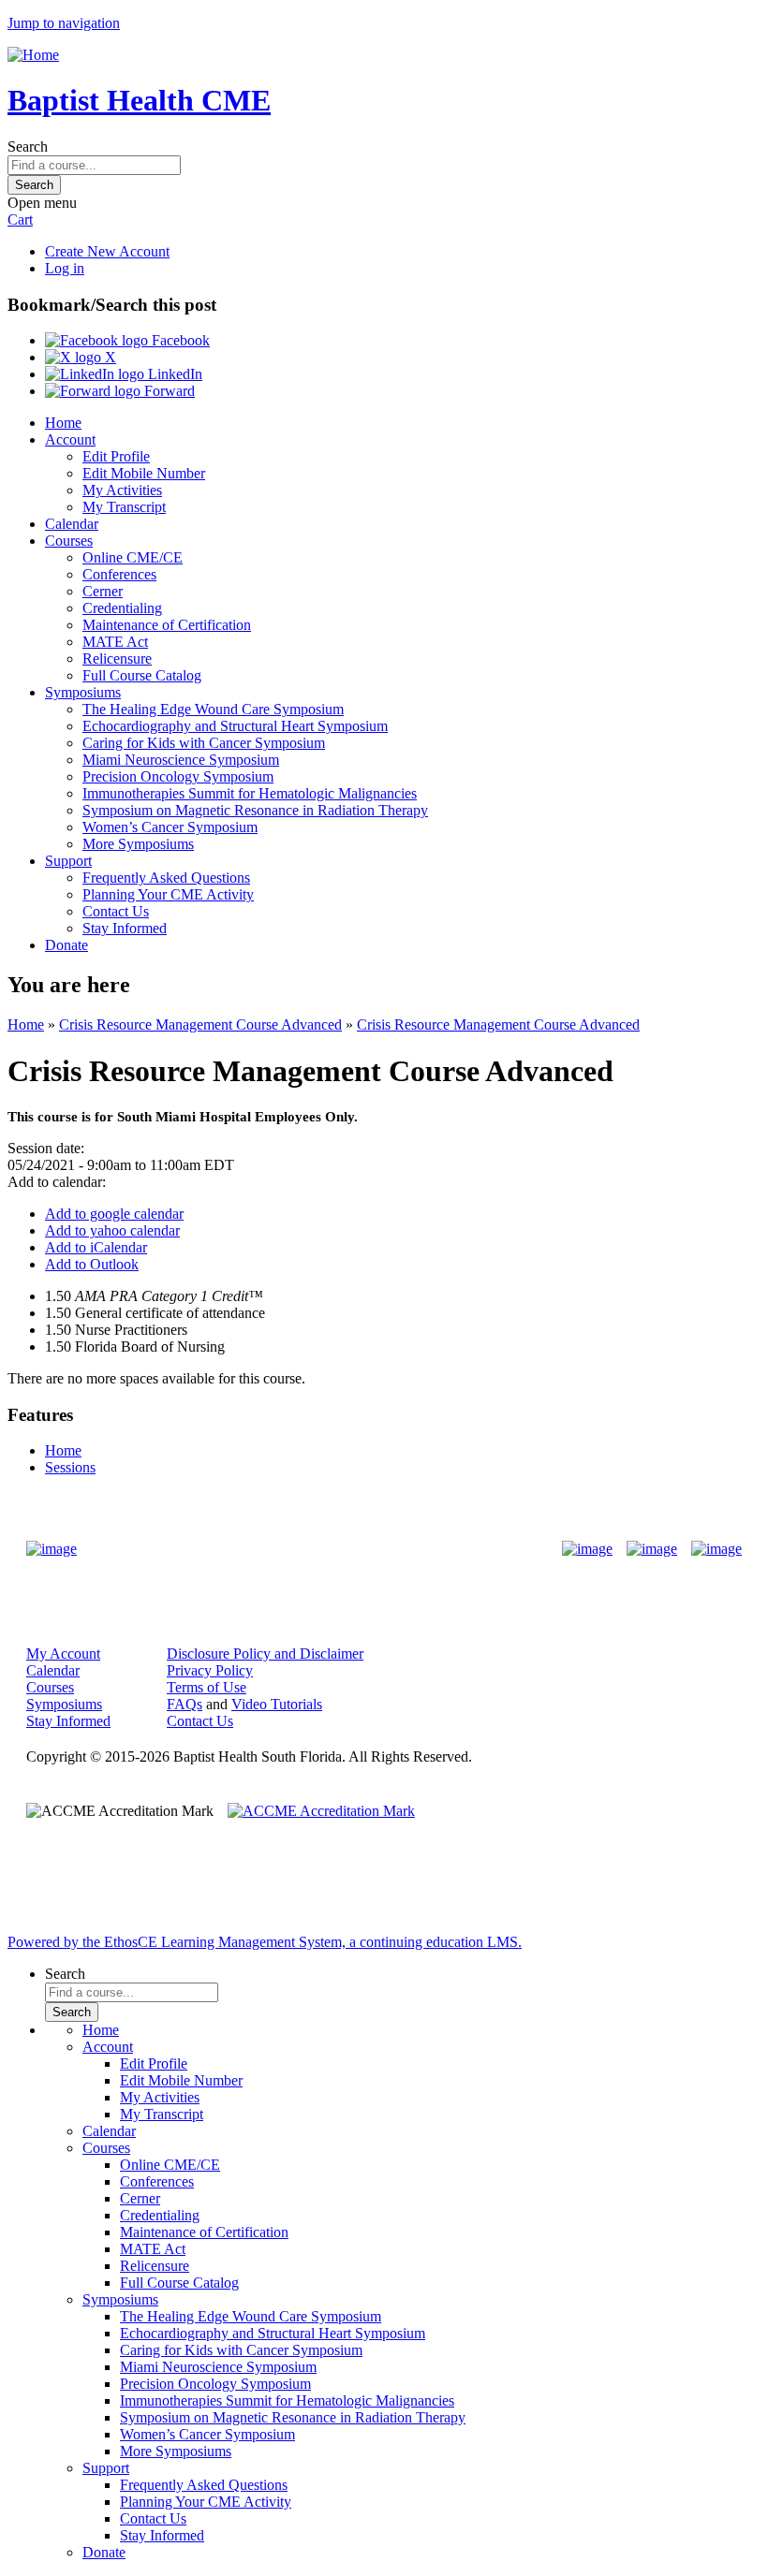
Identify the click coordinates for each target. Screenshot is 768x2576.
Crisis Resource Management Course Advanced (200, 1025)
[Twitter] (652, 1549)
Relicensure (117, 659)
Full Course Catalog (142, 675)
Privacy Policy (210, 1670)
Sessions (70, 1467)
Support (68, 861)
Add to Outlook (92, 1264)
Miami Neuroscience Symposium (181, 760)
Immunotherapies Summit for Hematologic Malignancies (250, 793)
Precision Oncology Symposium (178, 776)
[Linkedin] (716, 1549)
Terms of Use (207, 1687)
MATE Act (115, 642)
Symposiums (83, 692)
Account (70, 439)
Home (63, 423)
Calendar (72, 524)
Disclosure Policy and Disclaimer (265, 1654)
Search (28, 146)
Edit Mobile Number (144, 473)
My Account (63, 1654)
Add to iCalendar (96, 1247)
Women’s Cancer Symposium (170, 827)
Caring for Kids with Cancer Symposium (204, 743)
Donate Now (325, 1549)
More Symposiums (138, 844)
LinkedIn (173, 374)
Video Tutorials (277, 1704)
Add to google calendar (114, 1214)
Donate (66, 945)
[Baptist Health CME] (52, 1549)
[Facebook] (587, 1549)
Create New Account (107, 251)
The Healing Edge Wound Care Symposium (213, 709)
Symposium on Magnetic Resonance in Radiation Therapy (255, 810)
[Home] (33, 55)
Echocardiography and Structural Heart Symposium (235, 726)
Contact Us (116, 911)
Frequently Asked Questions (166, 878)
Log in (65, 268)
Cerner (103, 591)
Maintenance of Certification (167, 625)
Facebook (179, 340)
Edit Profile (116, 456)
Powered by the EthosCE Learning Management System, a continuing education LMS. (265, 1942)
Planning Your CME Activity (168, 894)
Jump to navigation (64, 23)
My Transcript (124, 507)
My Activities (122, 490)
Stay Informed (125, 928)
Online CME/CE (133, 557)
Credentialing (122, 608)
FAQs (185, 1704)
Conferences (119, 574)
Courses (69, 541)
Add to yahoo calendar (112, 1230)
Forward (168, 391)
